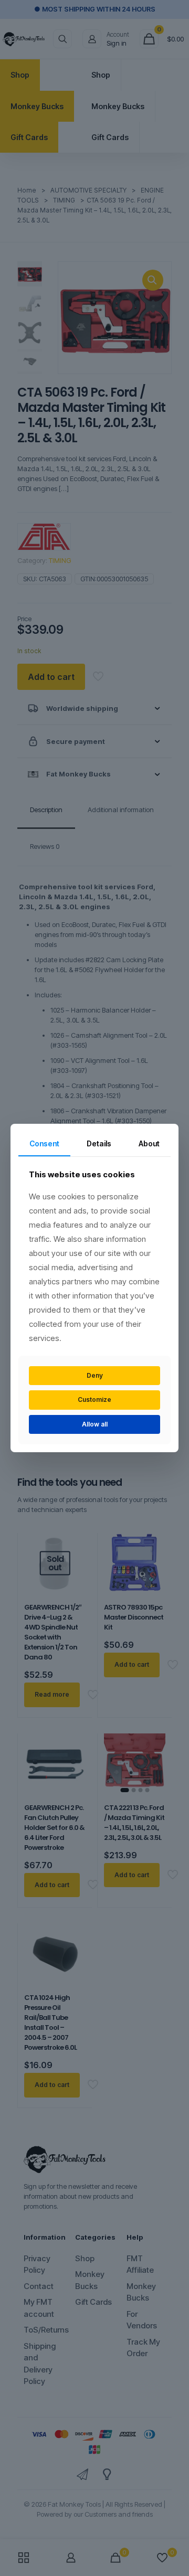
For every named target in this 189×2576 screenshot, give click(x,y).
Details (99, 1143)
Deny (95, 1375)
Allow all (95, 1424)
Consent (44, 1143)
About (149, 1143)
